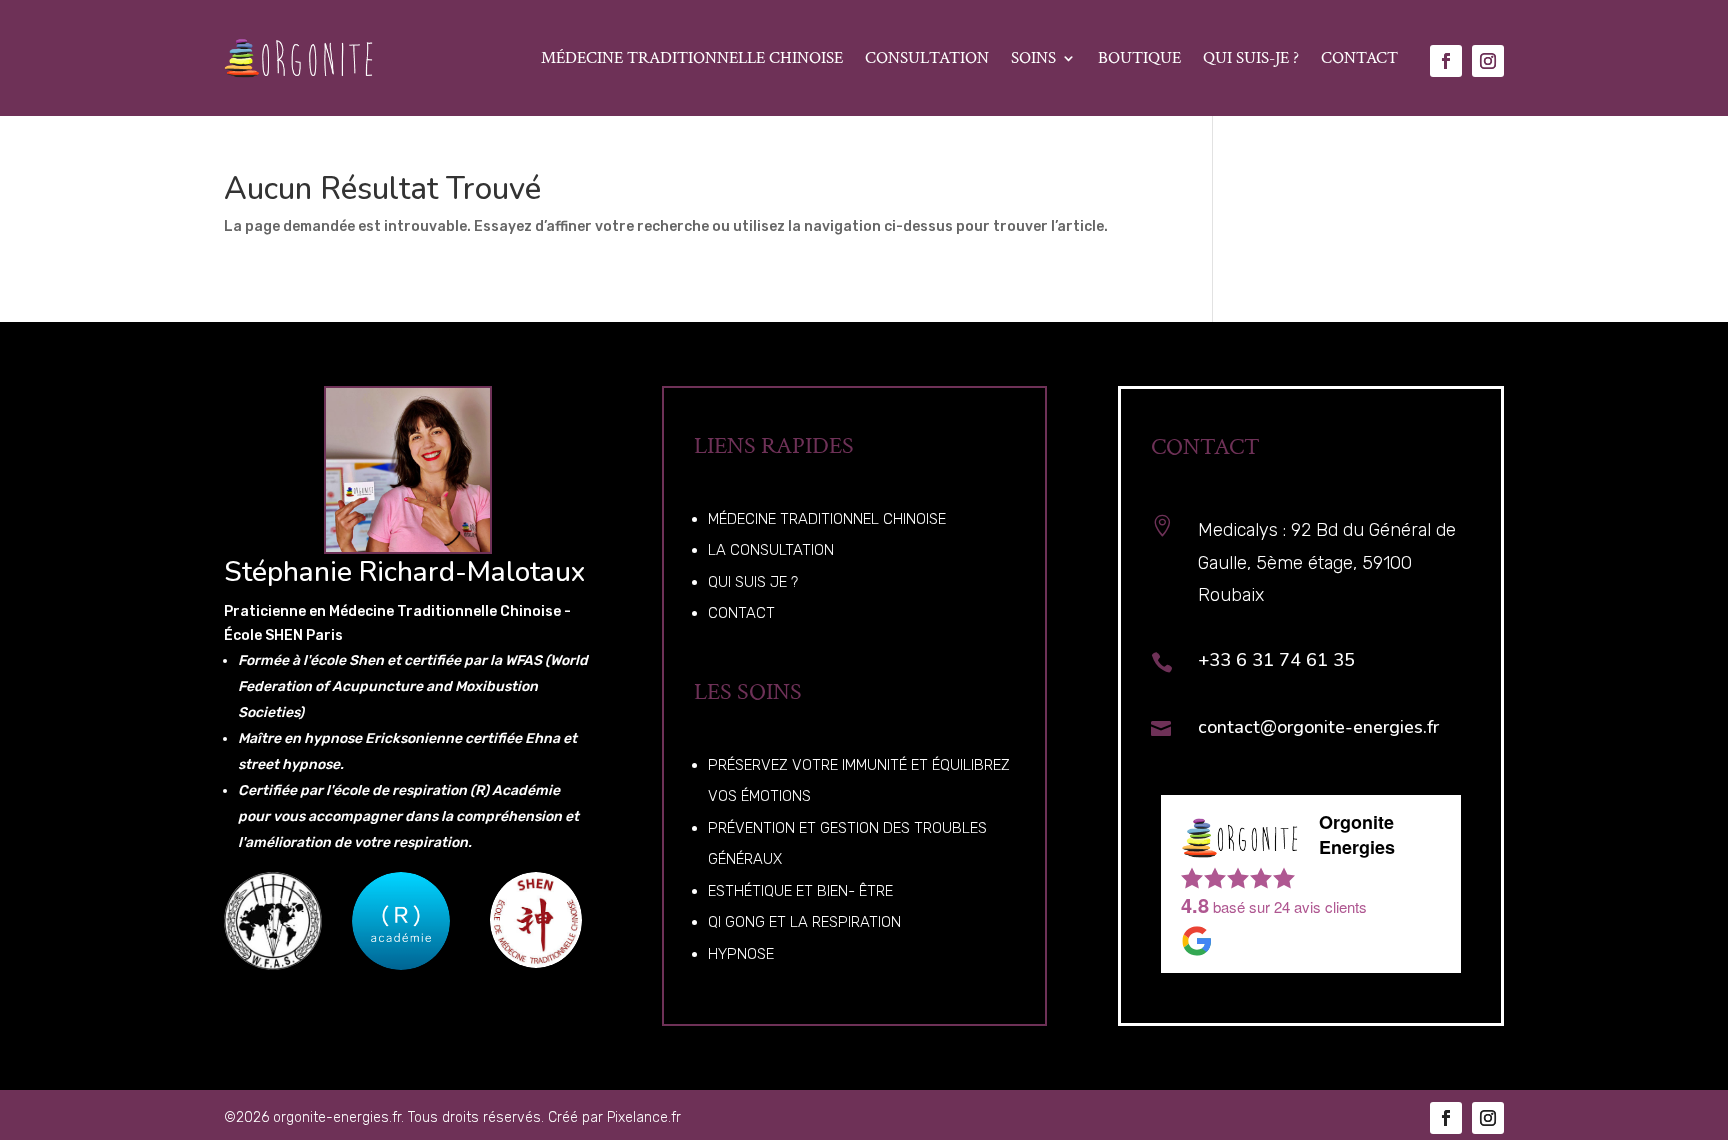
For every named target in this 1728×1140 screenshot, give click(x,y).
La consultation (771, 550)
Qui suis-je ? (1251, 58)
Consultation (927, 58)
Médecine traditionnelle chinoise (692, 58)
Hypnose (741, 954)
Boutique (1139, 58)
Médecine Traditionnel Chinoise (827, 519)
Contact (1359, 58)
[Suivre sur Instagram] (1488, 61)
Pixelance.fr (644, 1117)
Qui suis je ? (753, 582)
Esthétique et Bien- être (800, 891)
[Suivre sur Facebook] (1446, 61)
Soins (1033, 58)
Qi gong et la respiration (804, 922)
